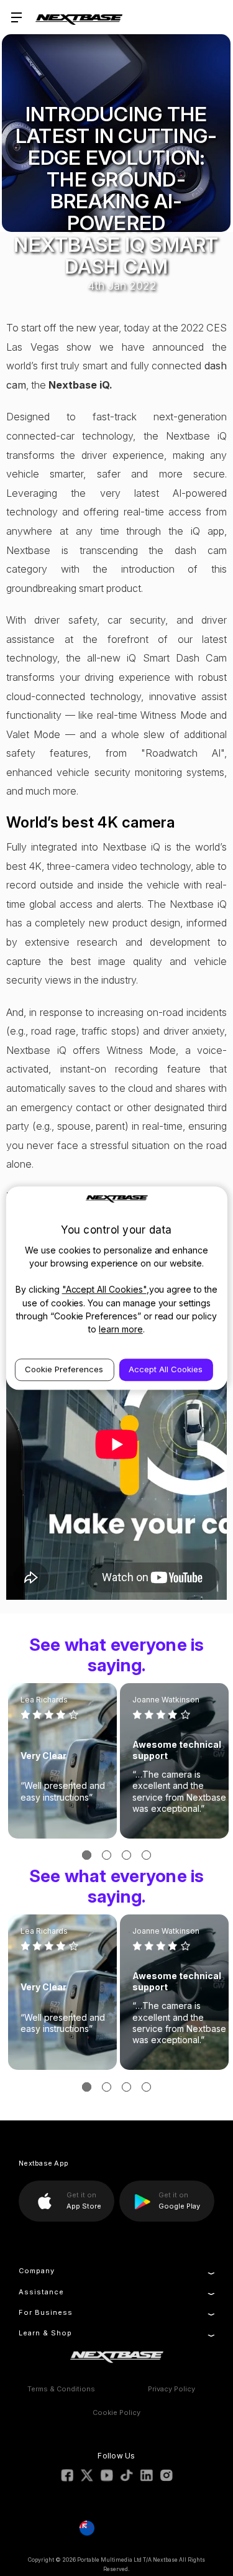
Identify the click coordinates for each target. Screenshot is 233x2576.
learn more (121, 1329)
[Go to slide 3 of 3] (126, 1855)
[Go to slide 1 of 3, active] (87, 1855)
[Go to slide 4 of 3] (146, 1855)
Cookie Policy (116, 2412)
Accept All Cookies (166, 1369)
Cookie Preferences (64, 1369)
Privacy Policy (171, 2389)
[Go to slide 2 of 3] (107, 1855)
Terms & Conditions (61, 2389)
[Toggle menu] (17, 17)
